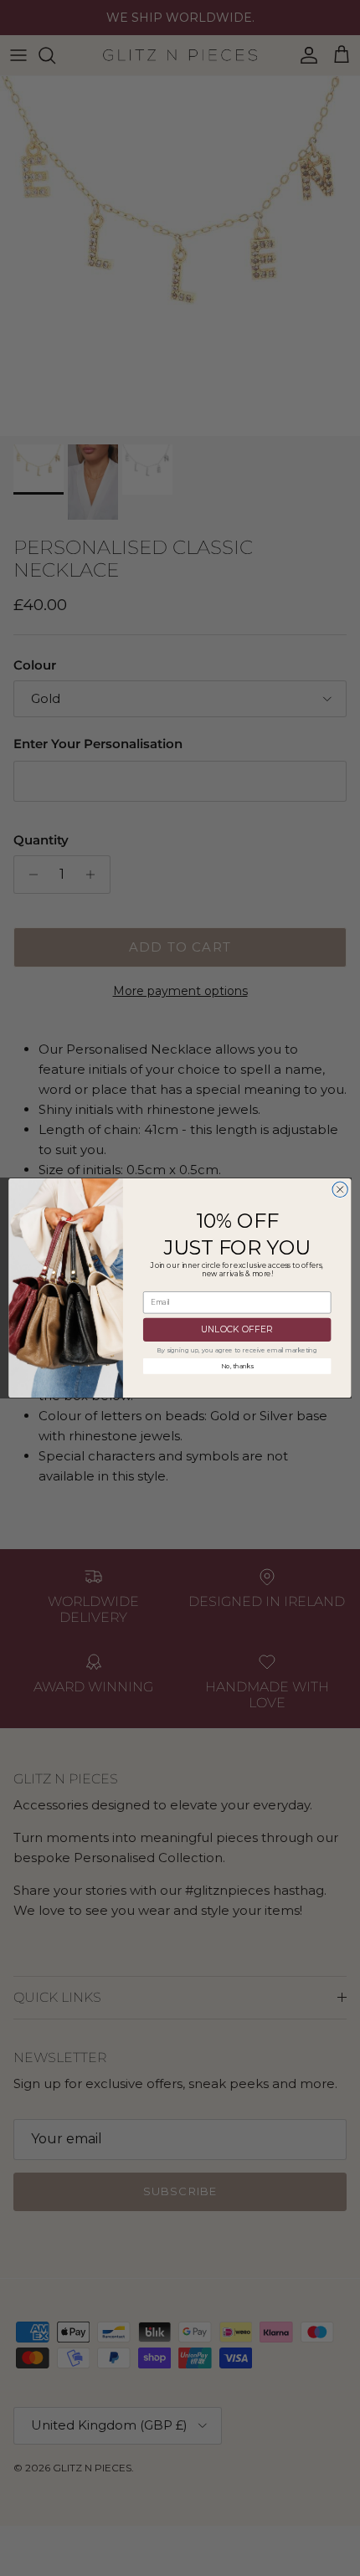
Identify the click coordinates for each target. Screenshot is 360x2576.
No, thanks (237, 1366)
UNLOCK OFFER (237, 1330)
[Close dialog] (340, 1189)
